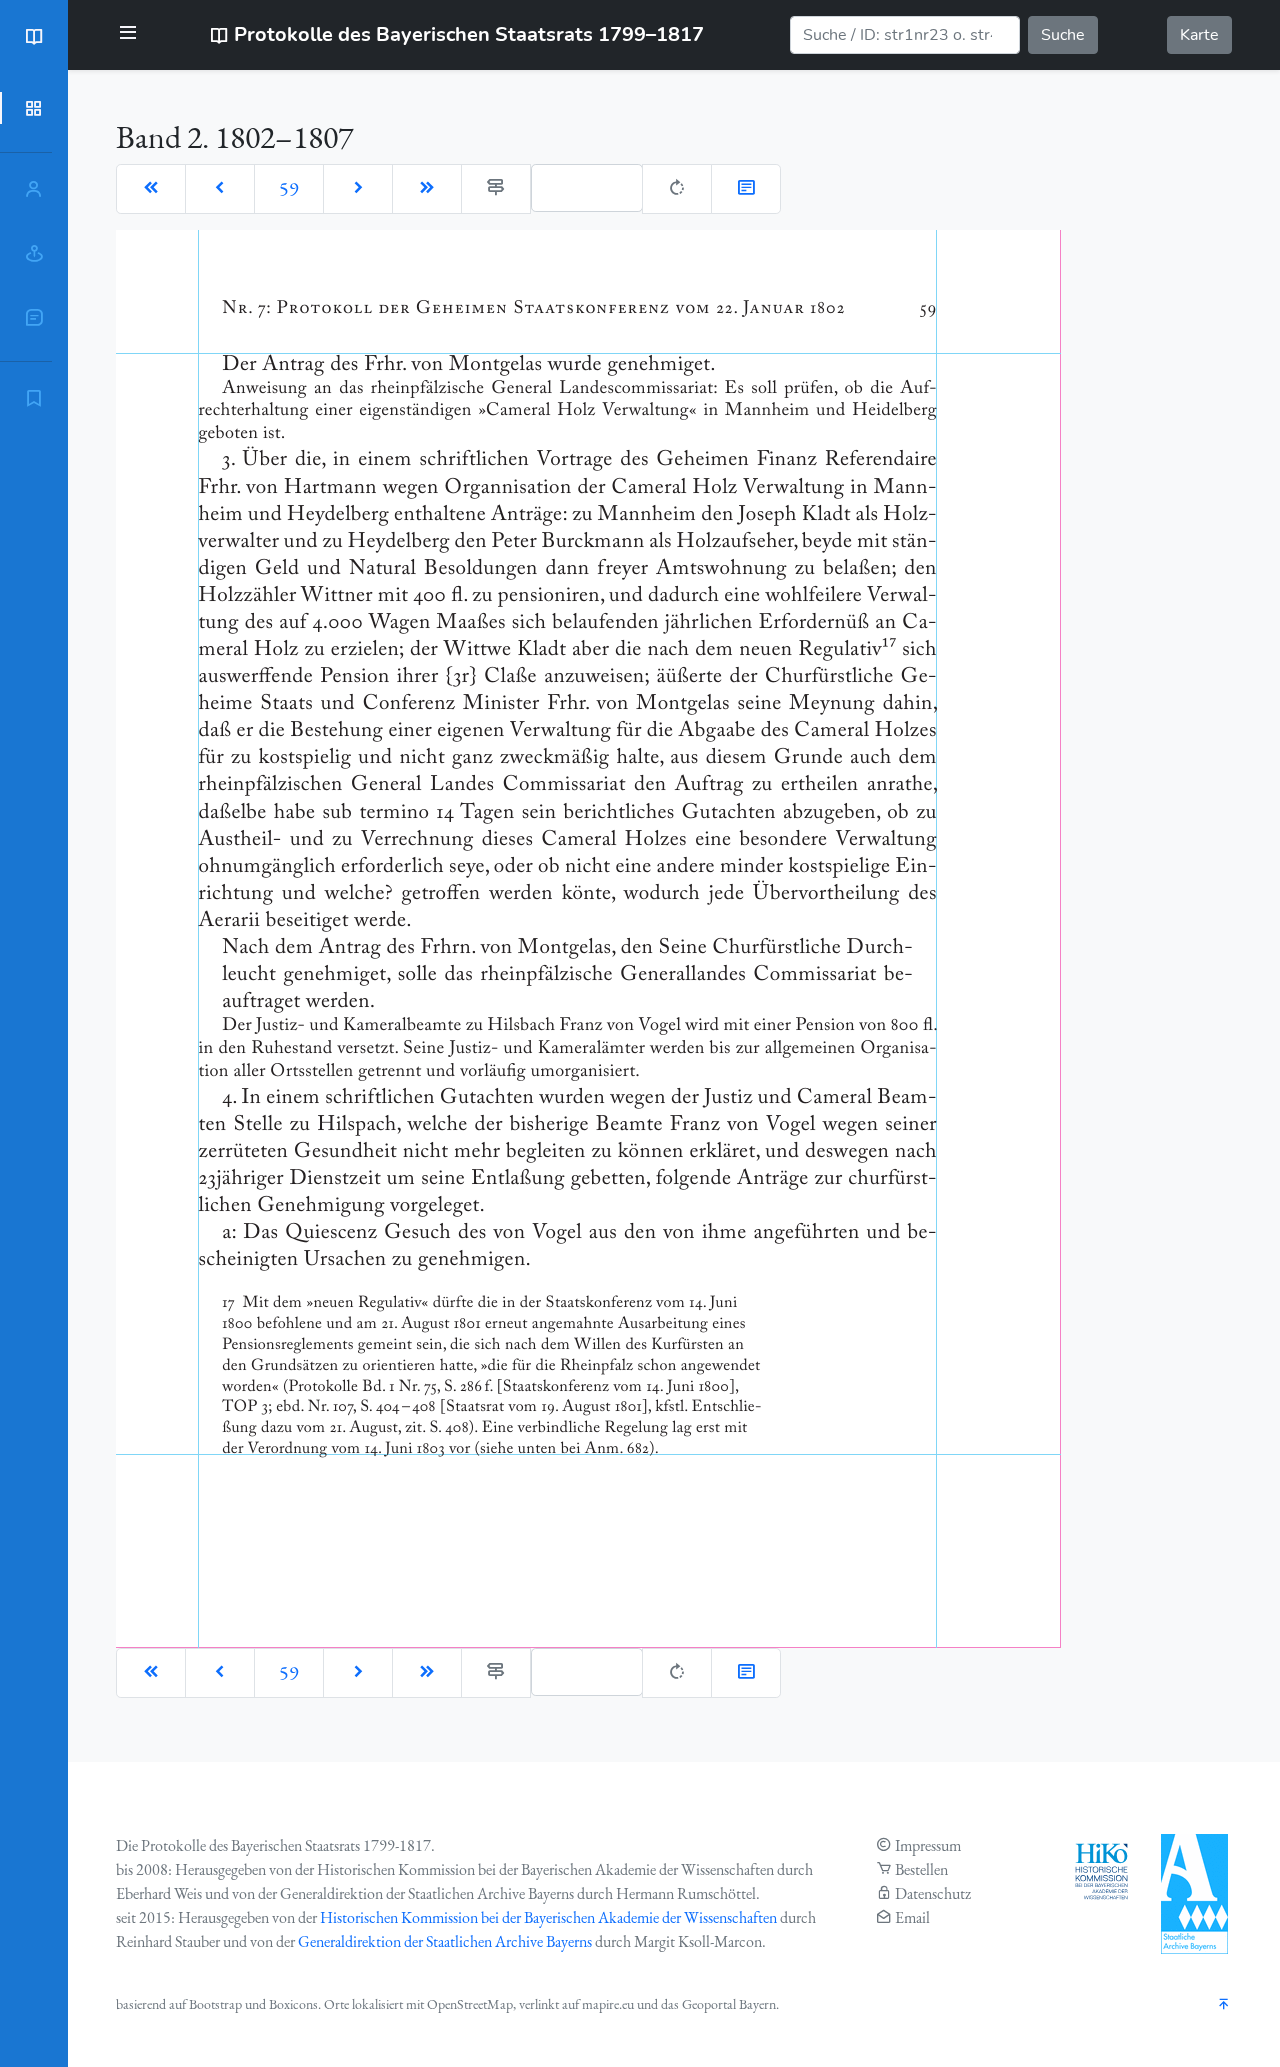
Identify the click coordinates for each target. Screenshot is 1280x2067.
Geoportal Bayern (729, 2004)
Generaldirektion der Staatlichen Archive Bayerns (445, 1941)
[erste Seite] (151, 189)
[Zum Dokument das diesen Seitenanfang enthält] (746, 189)
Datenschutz (933, 1893)
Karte (1199, 35)
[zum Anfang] (1224, 2005)
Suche (1063, 35)
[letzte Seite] (427, 189)
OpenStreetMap (470, 2004)
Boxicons (293, 2004)
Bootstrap (215, 2004)
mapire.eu (608, 2004)
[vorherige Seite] (220, 189)
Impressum (928, 1845)
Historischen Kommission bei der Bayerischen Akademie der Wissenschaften (548, 1917)
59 (289, 189)
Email (912, 1917)
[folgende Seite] (358, 189)
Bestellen (921, 1869)
